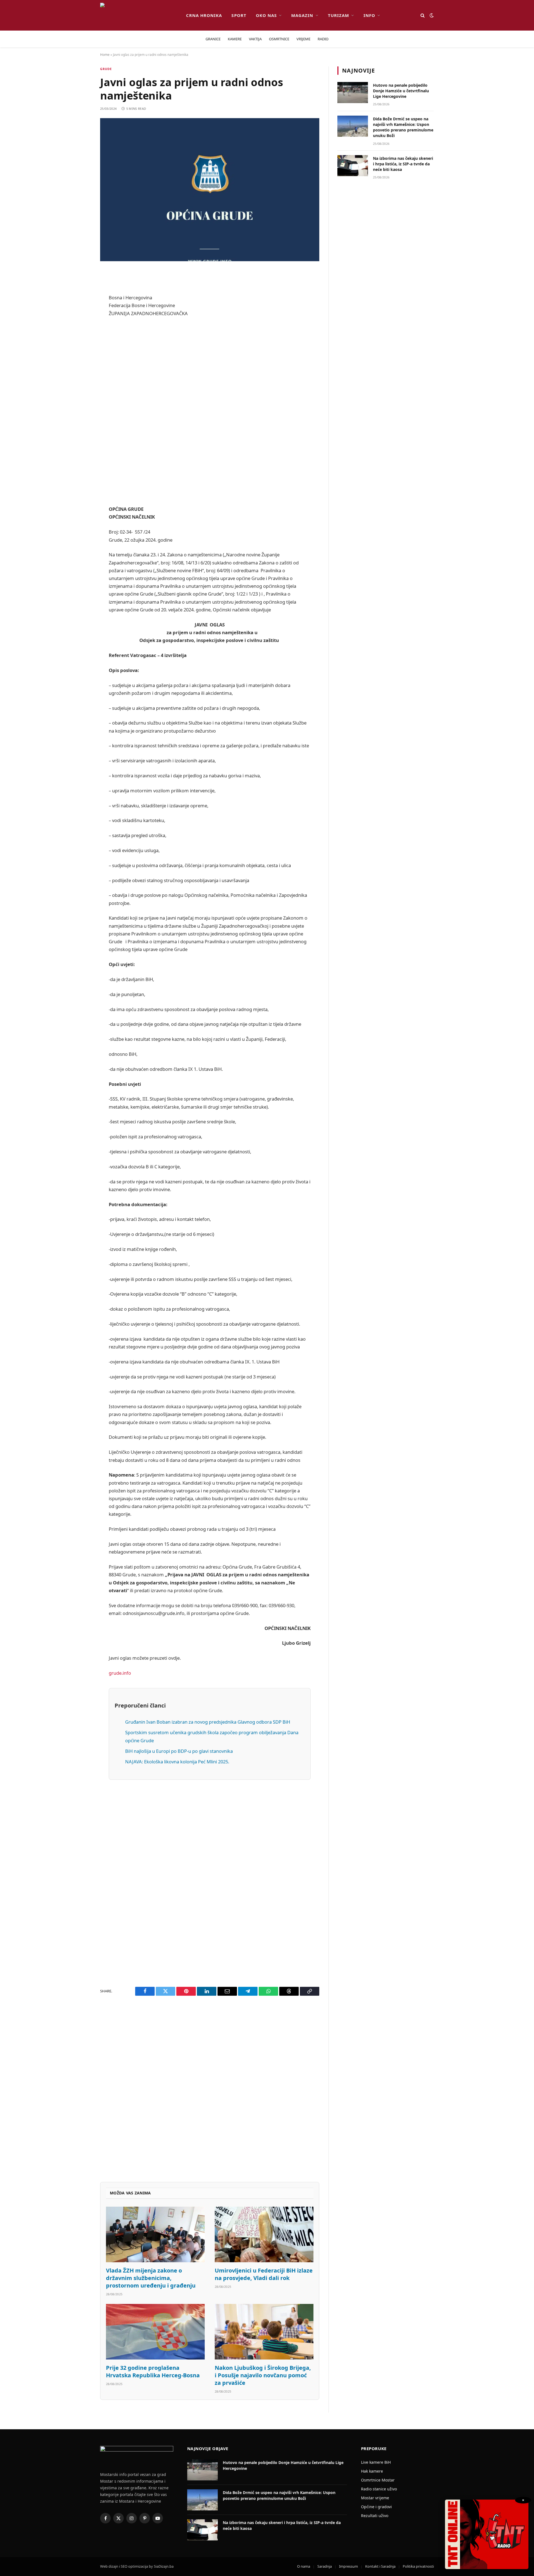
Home (105, 55)
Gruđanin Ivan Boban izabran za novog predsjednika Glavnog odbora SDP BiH (208, 1722)
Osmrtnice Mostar (378, 2480)
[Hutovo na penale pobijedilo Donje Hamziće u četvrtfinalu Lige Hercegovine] (353, 93)
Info (369, 15)
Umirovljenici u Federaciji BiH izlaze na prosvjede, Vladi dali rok (264, 2274)
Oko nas (266, 15)
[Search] (423, 15)
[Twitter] (81, 303)
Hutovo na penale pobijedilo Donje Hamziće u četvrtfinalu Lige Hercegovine (401, 91)
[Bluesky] (81, 359)
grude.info (120, 1673)
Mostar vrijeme (375, 2498)
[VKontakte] (81, 402)
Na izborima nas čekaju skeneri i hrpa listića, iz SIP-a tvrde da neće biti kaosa (403, 164)
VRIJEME (303, 39)
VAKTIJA (255, 39)
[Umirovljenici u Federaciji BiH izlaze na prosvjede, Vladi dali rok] (264, 2234)
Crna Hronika (204, 15)
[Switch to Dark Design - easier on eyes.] (431, 15)
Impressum (348, 2566)
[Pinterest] (81, 331)
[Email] (81, 345)
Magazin (302, 15)
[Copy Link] (81, 459)
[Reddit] (81, 317)
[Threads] (81, 444)
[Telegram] (81, 416)
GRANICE (213, 39)
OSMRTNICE (279, 39)
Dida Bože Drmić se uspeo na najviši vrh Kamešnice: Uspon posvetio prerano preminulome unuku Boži (403, 127)
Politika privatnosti (418, 2566)
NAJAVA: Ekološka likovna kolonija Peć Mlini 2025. (177, 1762)
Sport (239, 15)
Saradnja (325, 2566)
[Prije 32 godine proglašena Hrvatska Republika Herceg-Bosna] (155, 2332)
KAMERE (235, 39)
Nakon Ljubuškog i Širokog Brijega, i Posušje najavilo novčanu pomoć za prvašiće (263, 2375)
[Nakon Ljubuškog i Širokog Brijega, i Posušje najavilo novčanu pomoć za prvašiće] (264, 2332)
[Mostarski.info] (139, 15)
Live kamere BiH (376, 2462)
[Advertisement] (210, 411)
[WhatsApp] (81, 430)
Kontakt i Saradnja (380, 2566)
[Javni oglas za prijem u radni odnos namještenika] (210, 190)
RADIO (323, 39)
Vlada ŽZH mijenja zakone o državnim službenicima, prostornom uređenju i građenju (151, 2278)
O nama (304, 2566)
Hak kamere (372, 2471)
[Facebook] (81, 288)
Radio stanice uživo (379, 2489)
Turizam (338, 15)
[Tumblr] (81, 388)
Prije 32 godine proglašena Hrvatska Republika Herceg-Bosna (153, 2371)
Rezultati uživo (375, 2516)
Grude (106, 69)
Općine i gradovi (376, 2507)
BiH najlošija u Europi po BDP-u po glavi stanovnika (179, 1751)
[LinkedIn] (81, 374)
